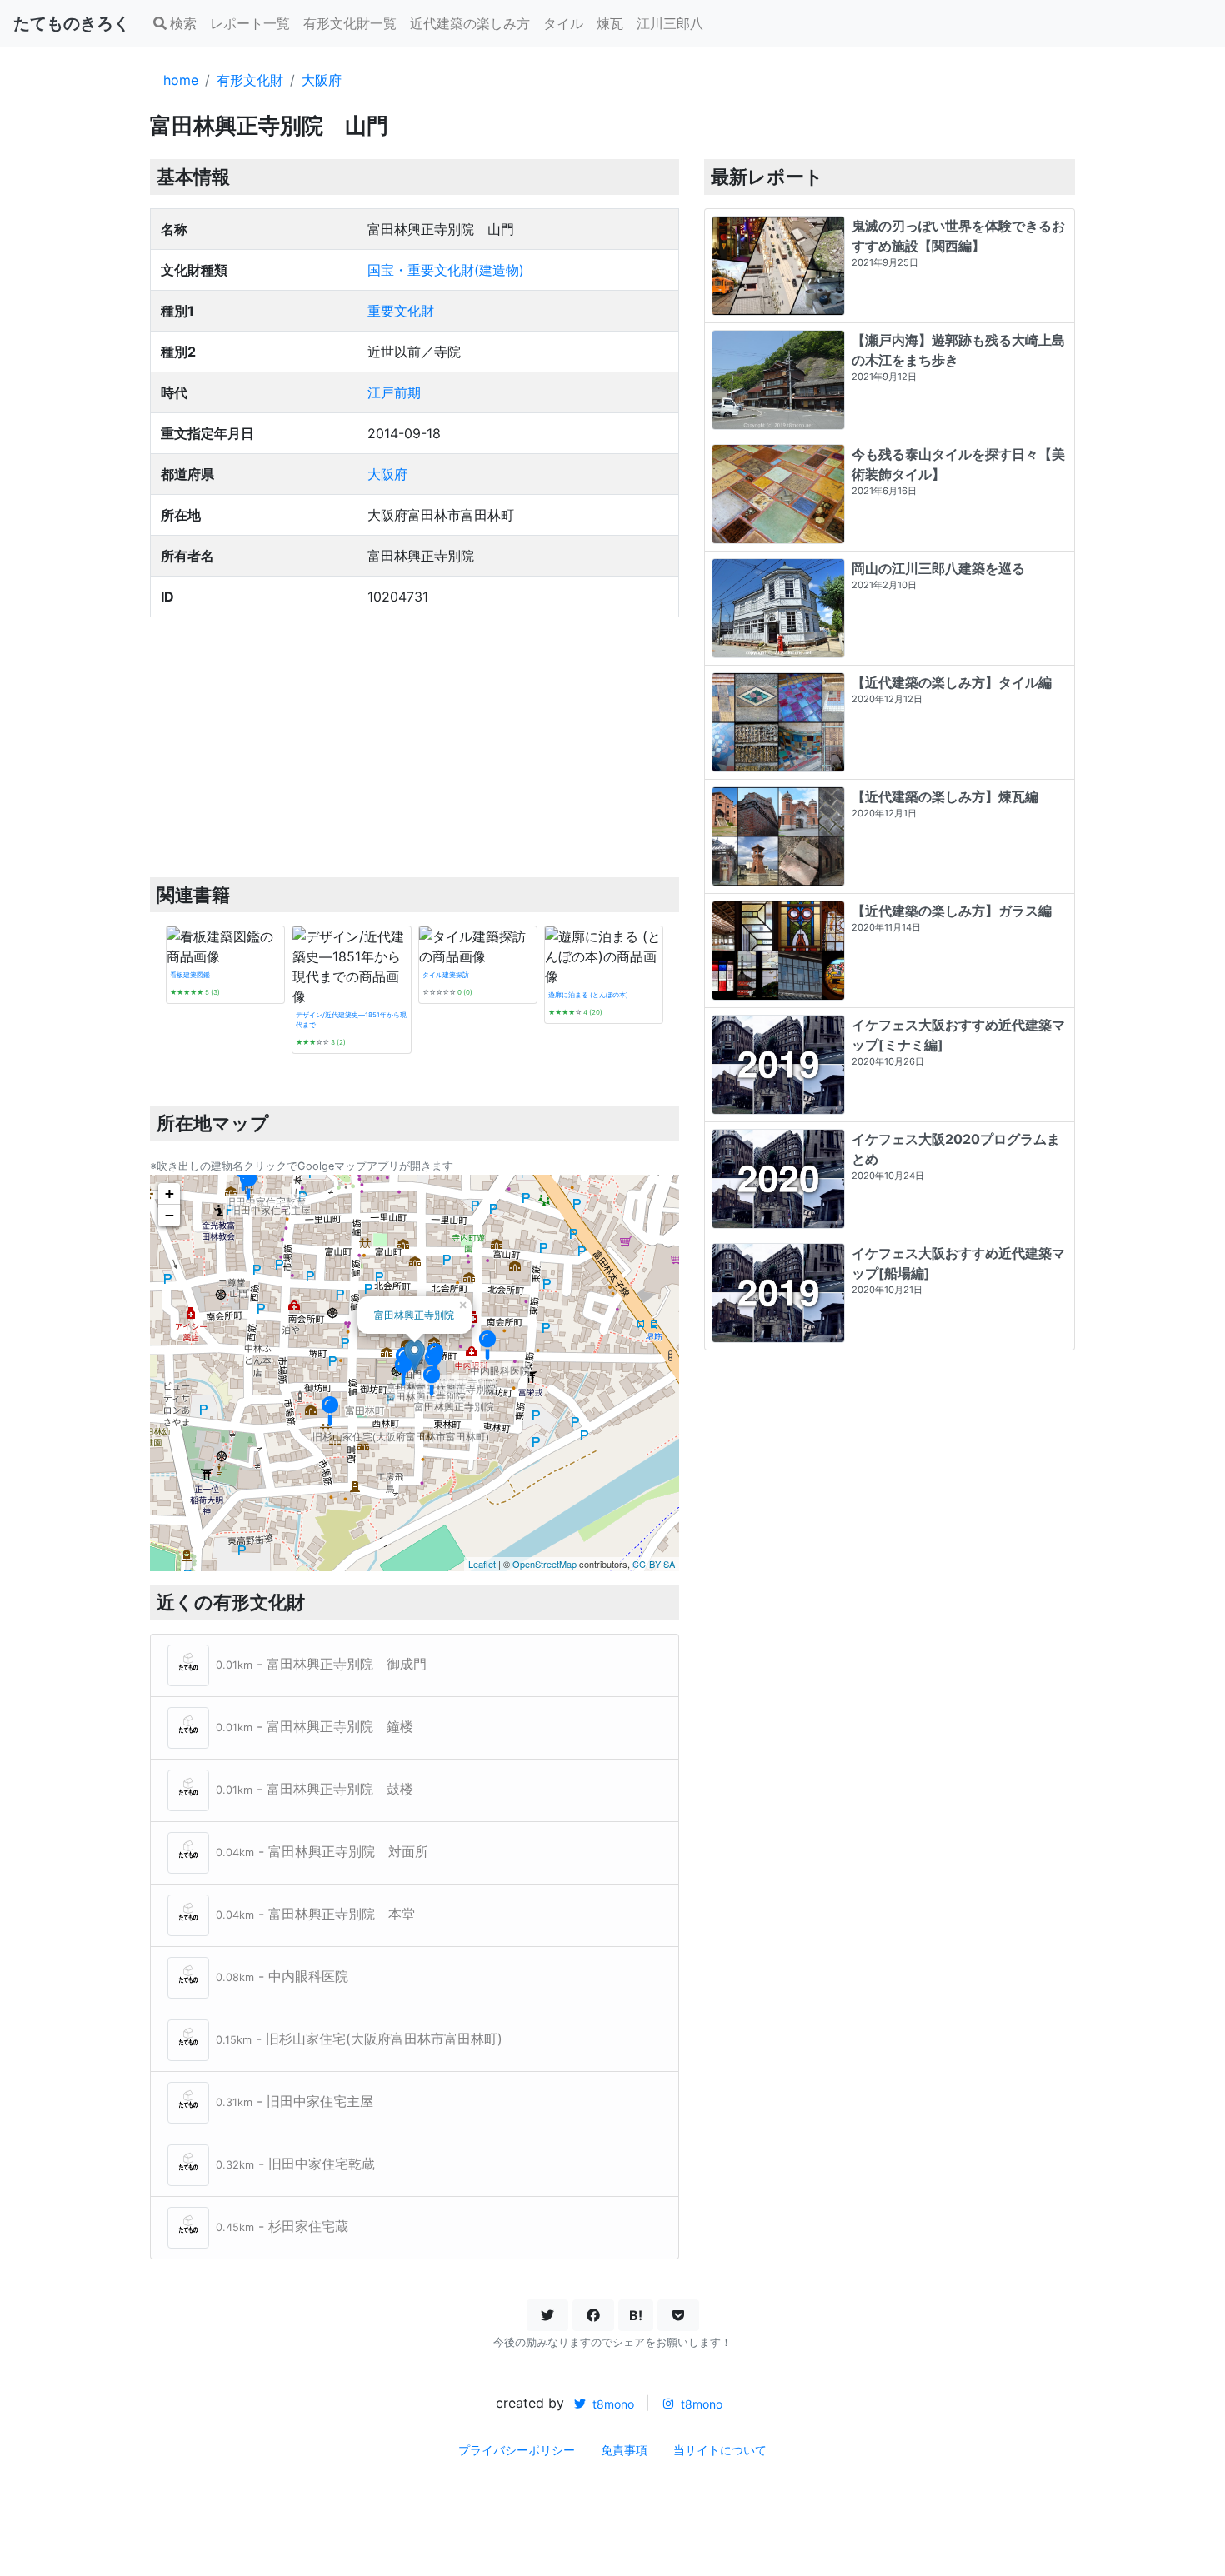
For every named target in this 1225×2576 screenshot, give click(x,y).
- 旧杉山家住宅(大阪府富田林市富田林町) (359, 2039)
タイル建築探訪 (446, 975)
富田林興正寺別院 (414, 1314)
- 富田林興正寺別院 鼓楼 (315, 1789)
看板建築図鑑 (190, 975)
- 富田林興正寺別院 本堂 (315, 1914)
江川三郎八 (670, 23)
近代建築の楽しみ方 (470, 23)
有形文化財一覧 (350, 23)
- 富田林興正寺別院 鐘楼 (315, 1726)
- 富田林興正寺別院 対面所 (322, 1851)
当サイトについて (720, 2450)
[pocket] (678, 2315)
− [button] (170, 1215)
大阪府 (322, 80)
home (181, 80)
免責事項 (624, 2450)
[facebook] (593, 2315)
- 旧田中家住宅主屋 (295, 2101)
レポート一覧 (250, 23)
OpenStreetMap (545, 1564)
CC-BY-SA (654, 1564)
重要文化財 (401, 311)
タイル (563, 23)
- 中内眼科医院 (282, 1976)
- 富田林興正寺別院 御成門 (321, 1664)
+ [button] (170, 1193)
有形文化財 (250, 80)
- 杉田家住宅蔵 (282, 2226)
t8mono (612, 2404)
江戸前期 (394, 392)
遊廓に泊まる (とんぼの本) (588, 995)
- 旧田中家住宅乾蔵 (295, 2164)
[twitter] (547, 2315)
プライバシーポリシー (517, 2450)
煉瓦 (610, 23)
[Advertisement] (415, 747)
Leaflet (482, 1564)
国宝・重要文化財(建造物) (446, 270)
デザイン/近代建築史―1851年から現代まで (351, 1020)
